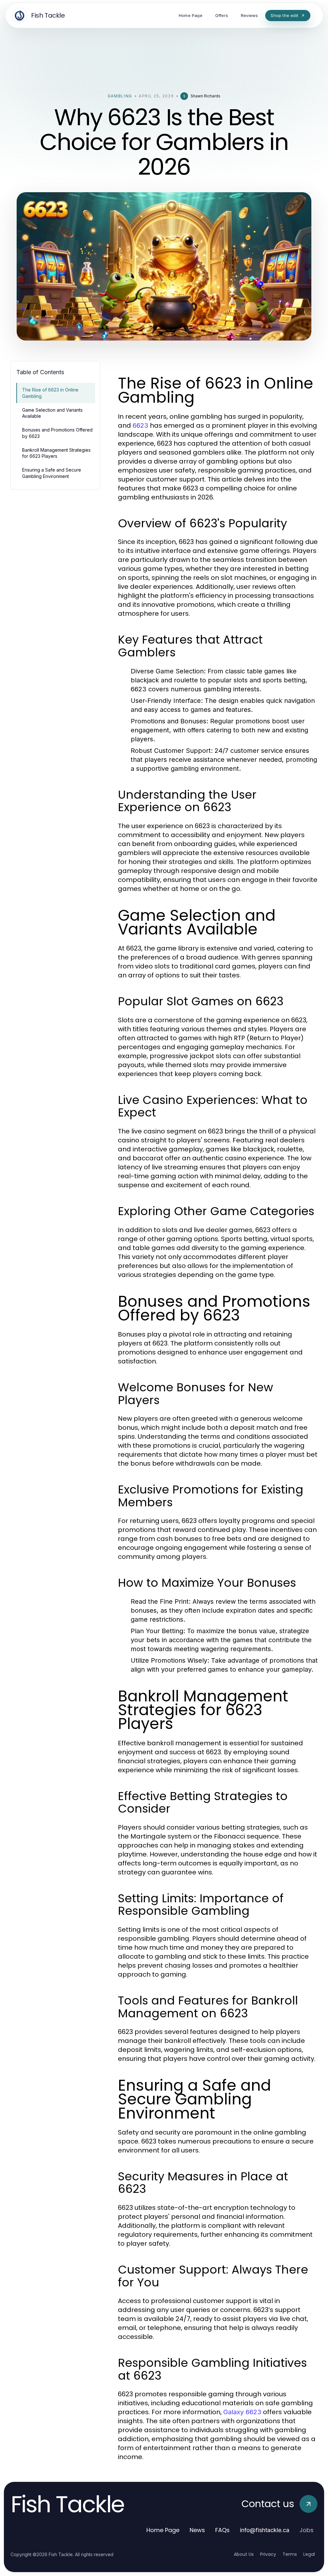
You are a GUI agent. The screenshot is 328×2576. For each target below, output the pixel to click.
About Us (244, 2554)
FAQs (222, 2530)
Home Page (163, 2530)
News (197, 2530)
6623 (140, 425)
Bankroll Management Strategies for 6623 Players (56, 453)
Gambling (120, 96)
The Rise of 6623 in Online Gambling (50, 393)
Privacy (268, 2554)
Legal (309, 2554)
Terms (290, 2554)
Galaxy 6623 (242, 2412)
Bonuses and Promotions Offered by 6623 (57, 433)
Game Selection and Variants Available (52, 413)
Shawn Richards (205, 96)
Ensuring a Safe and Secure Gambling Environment (52, 473)
